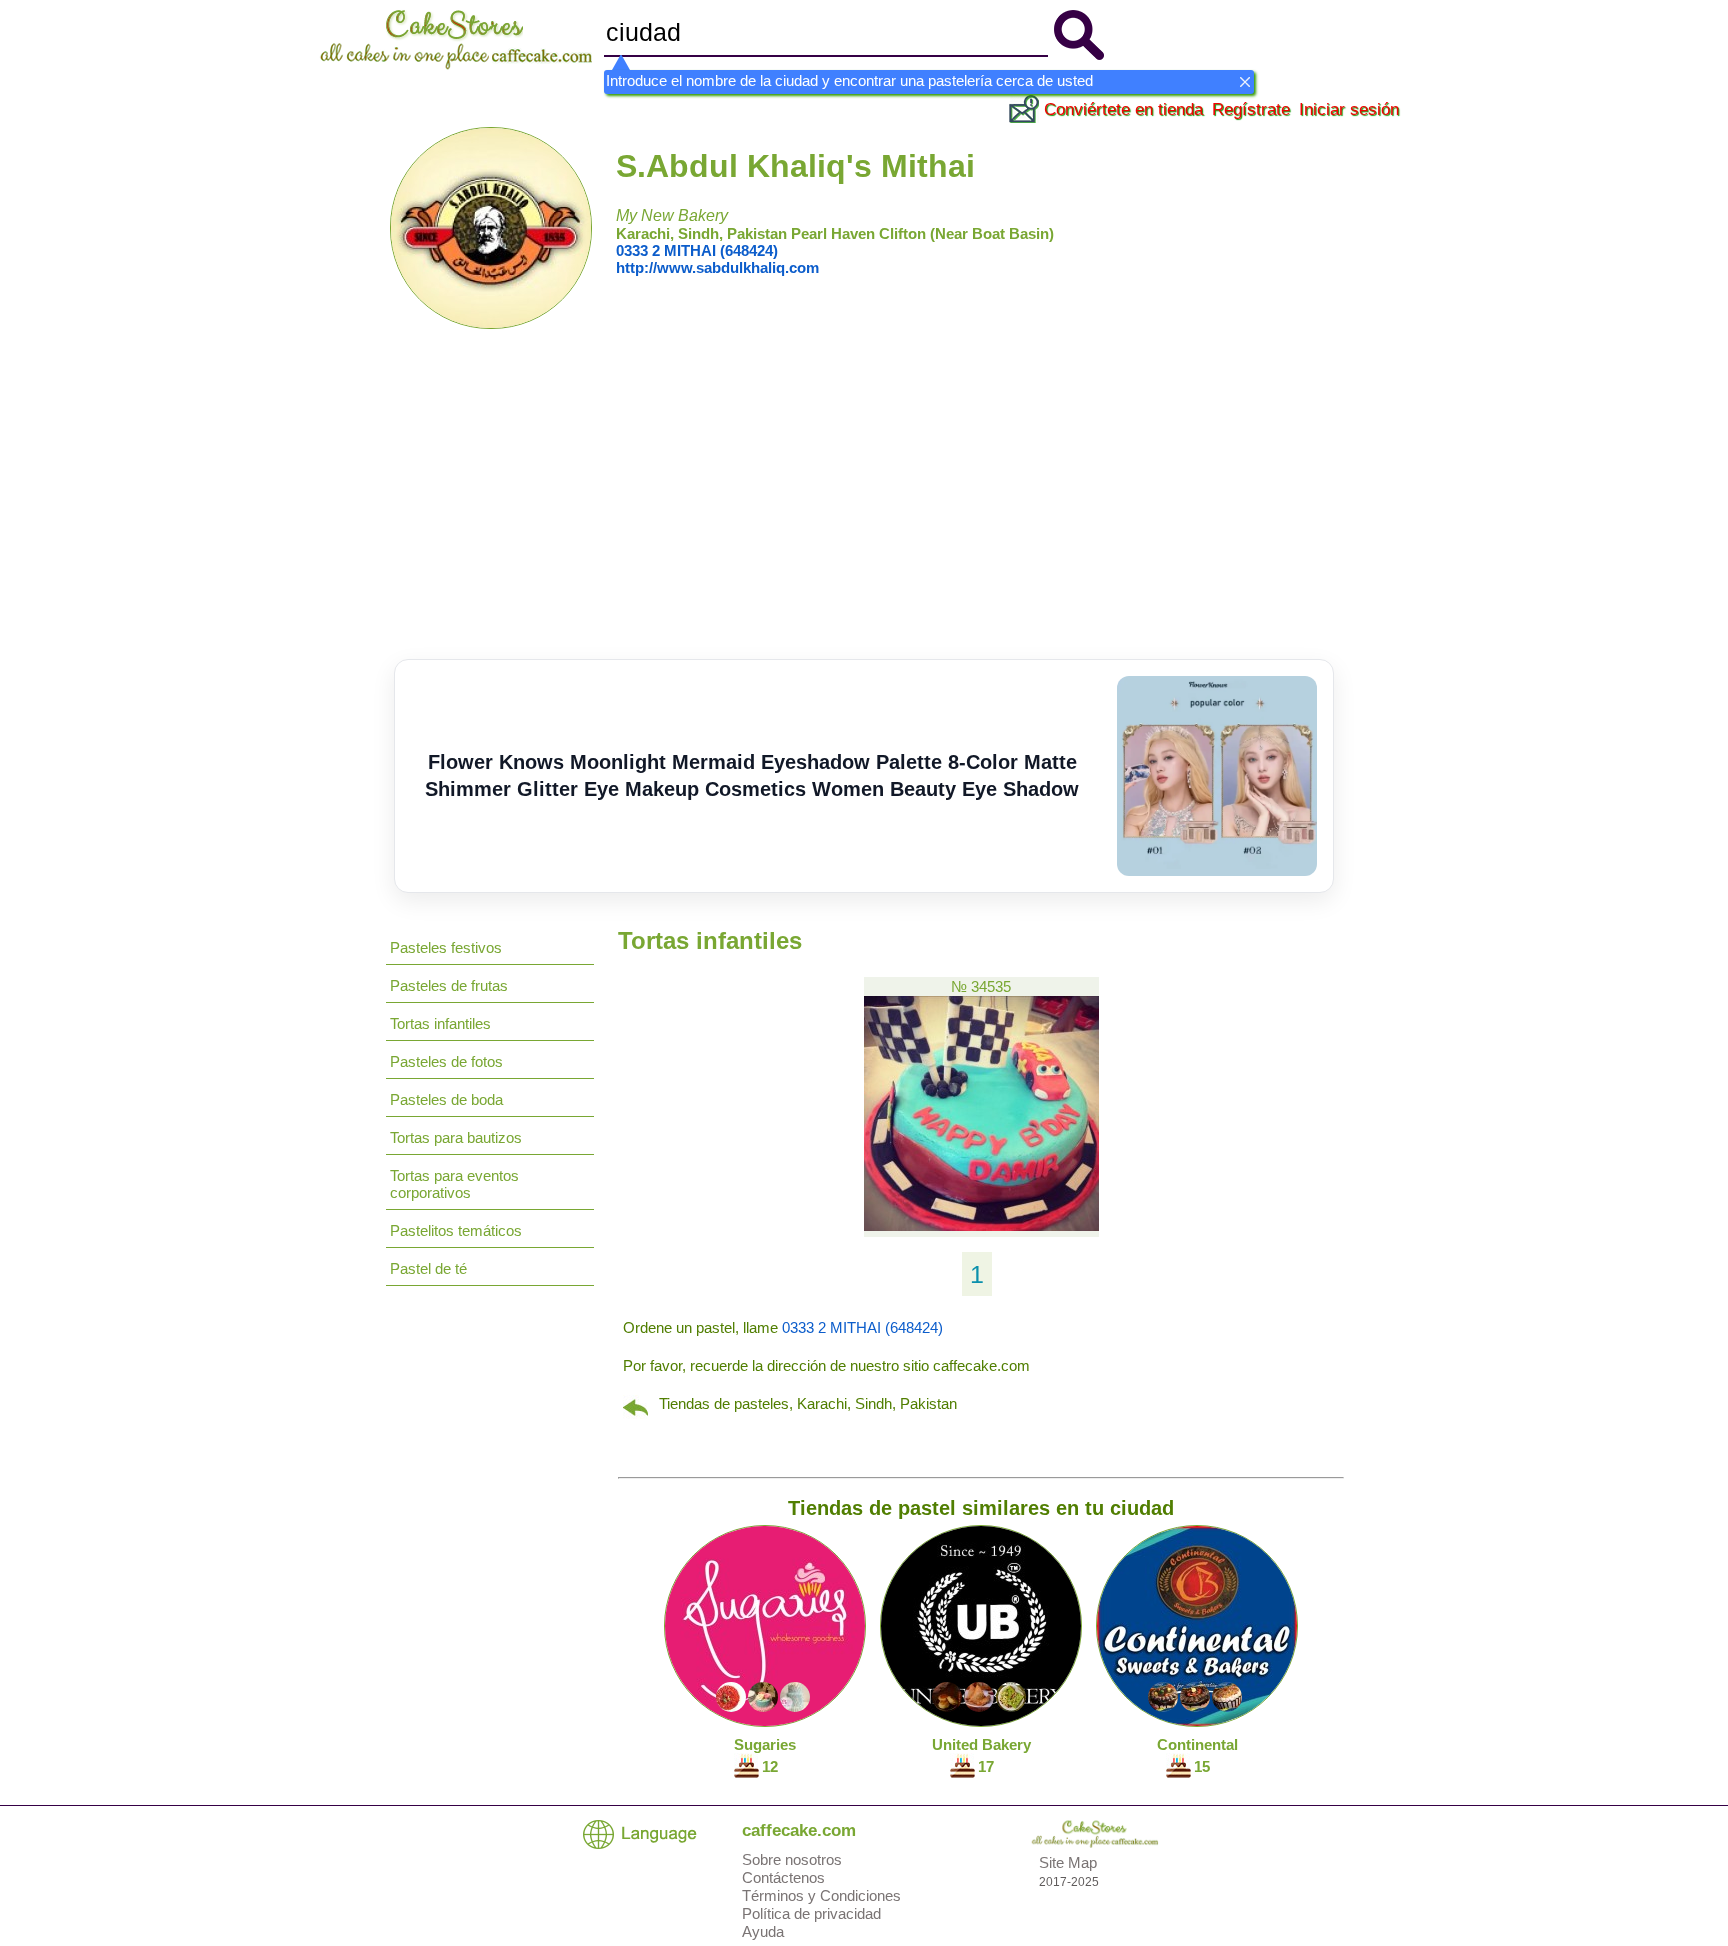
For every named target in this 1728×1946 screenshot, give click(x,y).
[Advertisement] (864, 509)
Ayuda (763, 1931)
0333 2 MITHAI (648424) (697, 250)
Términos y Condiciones (821, 1895)
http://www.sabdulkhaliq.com (717, 267)
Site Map (1068, 1862)
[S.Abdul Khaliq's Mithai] (491, 323)
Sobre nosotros (792, 1859)
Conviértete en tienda (1123, 109)
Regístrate (1251, 109)
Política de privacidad (811, 1913)
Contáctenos (783, 1877)
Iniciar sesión (1349, 109)
